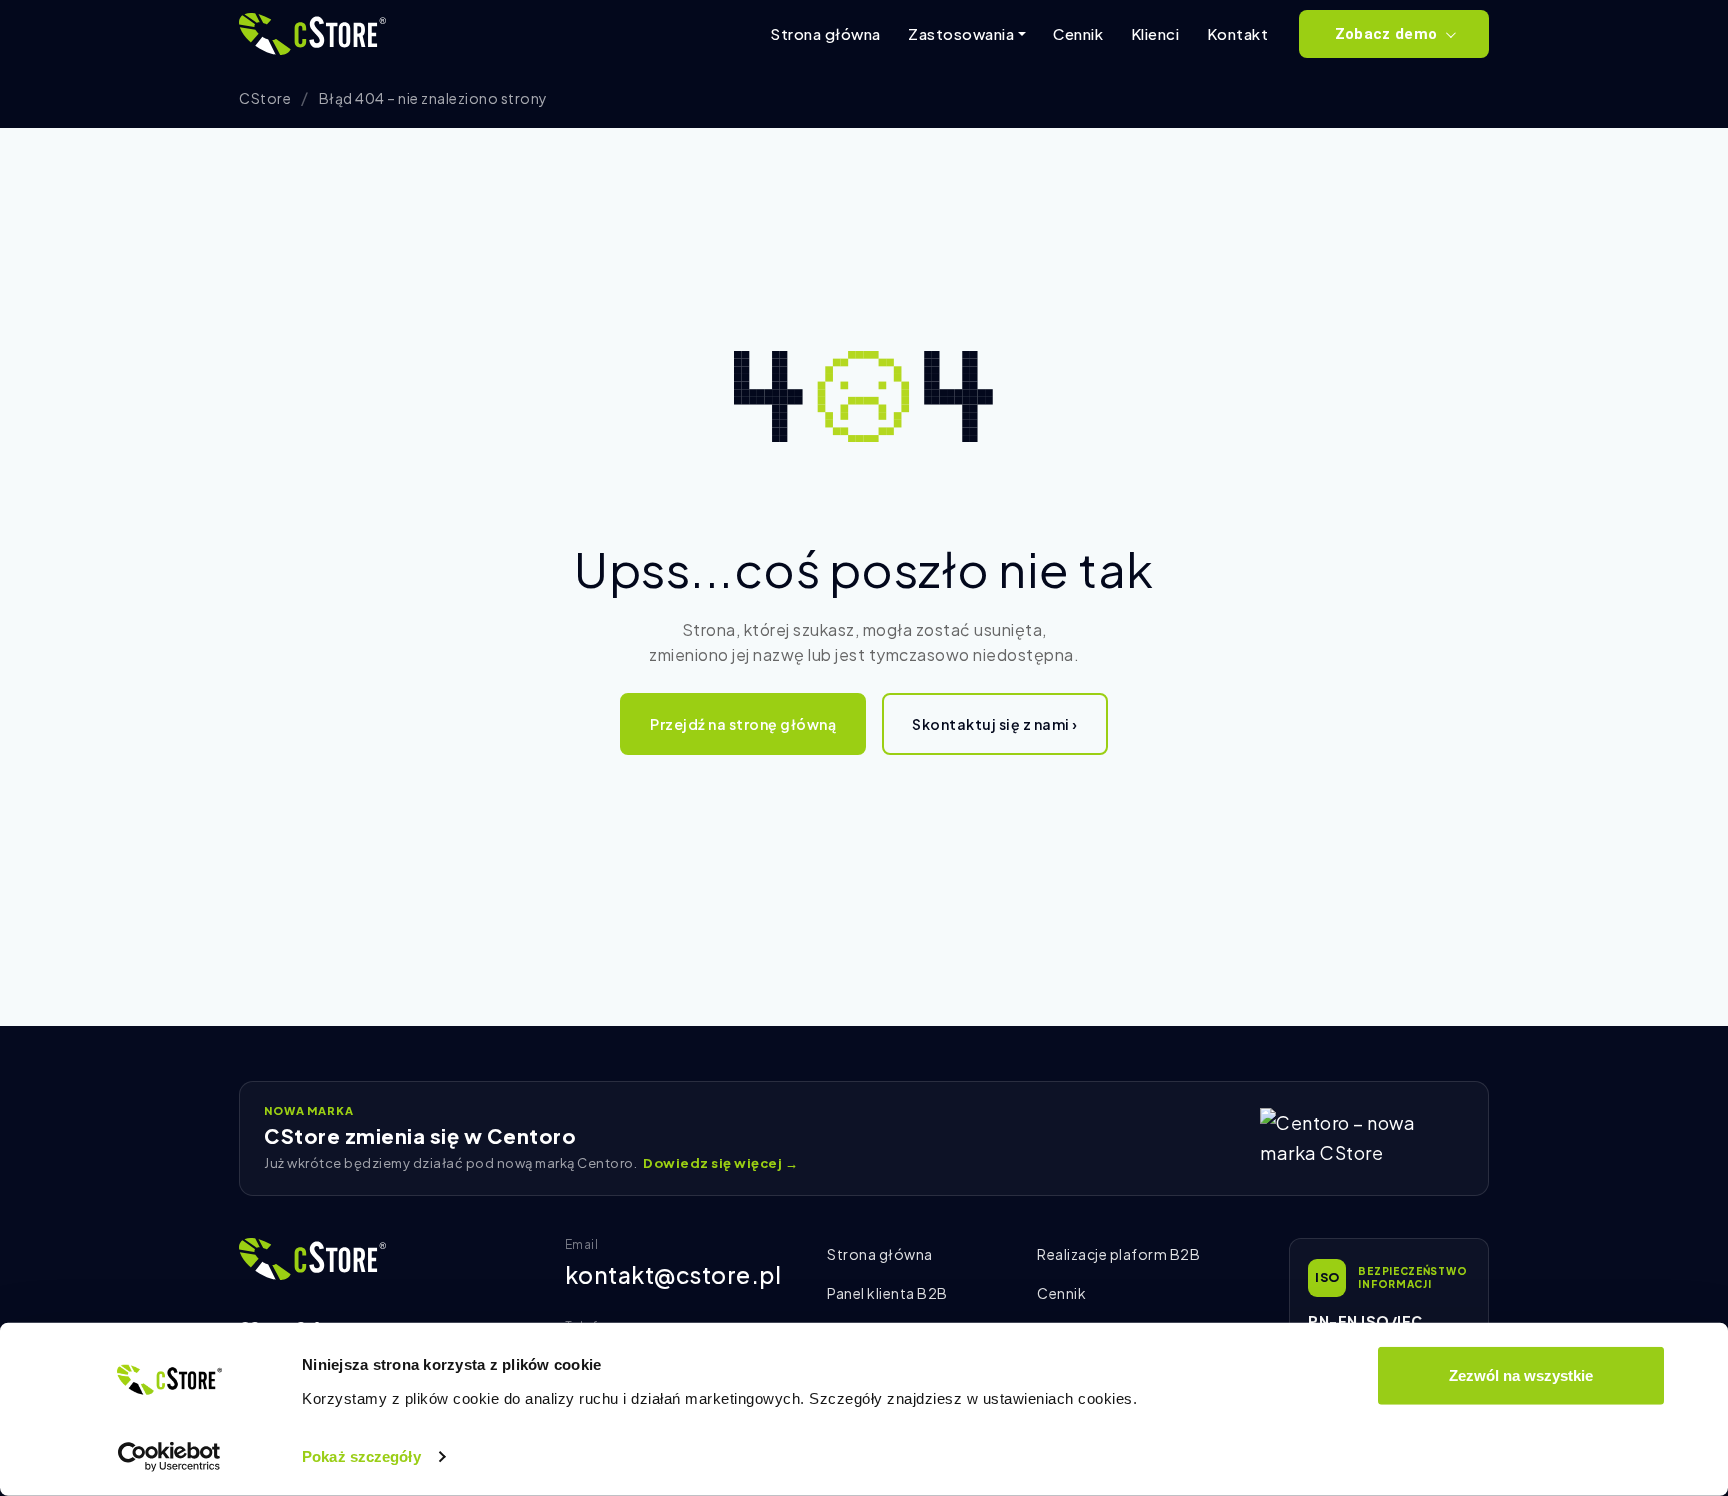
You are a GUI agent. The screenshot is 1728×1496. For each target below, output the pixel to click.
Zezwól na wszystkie (1521, 1375)
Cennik (1078, 33)
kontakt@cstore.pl (673, 1274)
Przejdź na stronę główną (743, 724)
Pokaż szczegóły (361, 1456)
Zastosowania (961, 33)
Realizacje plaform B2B (1118, 1254)
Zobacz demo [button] (1386, 34)
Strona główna (825, 33)
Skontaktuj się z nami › (995, 724)
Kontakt (1238, 33)
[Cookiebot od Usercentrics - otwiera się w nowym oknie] (169, 1457)
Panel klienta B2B (887, 1293)
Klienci (1155, 33)
